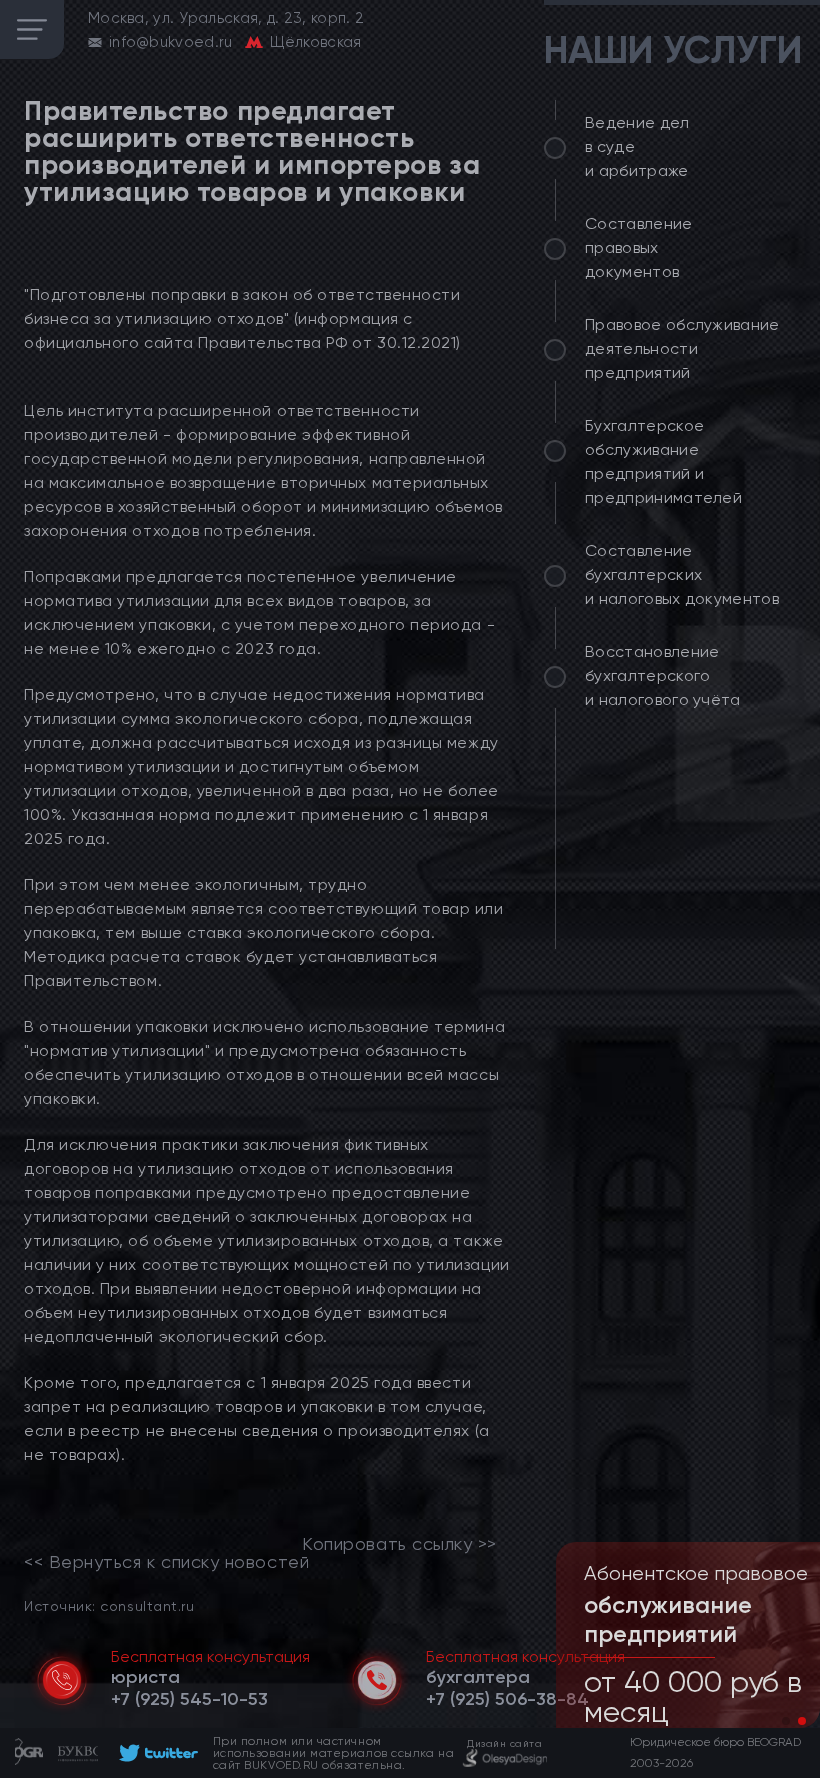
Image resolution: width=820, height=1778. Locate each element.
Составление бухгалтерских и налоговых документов (682, 574)
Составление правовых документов (639, 247)
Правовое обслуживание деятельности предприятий (682, 348)
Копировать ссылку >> (399, 1544)
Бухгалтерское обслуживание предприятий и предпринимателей (663, 461)
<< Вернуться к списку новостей (166, 1562)
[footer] (155, 1753)
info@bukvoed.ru (171, 42)
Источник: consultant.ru (109, 1605)
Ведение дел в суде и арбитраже (637, 146)
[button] (786, 1721)
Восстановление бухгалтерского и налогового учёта (663, 675)
